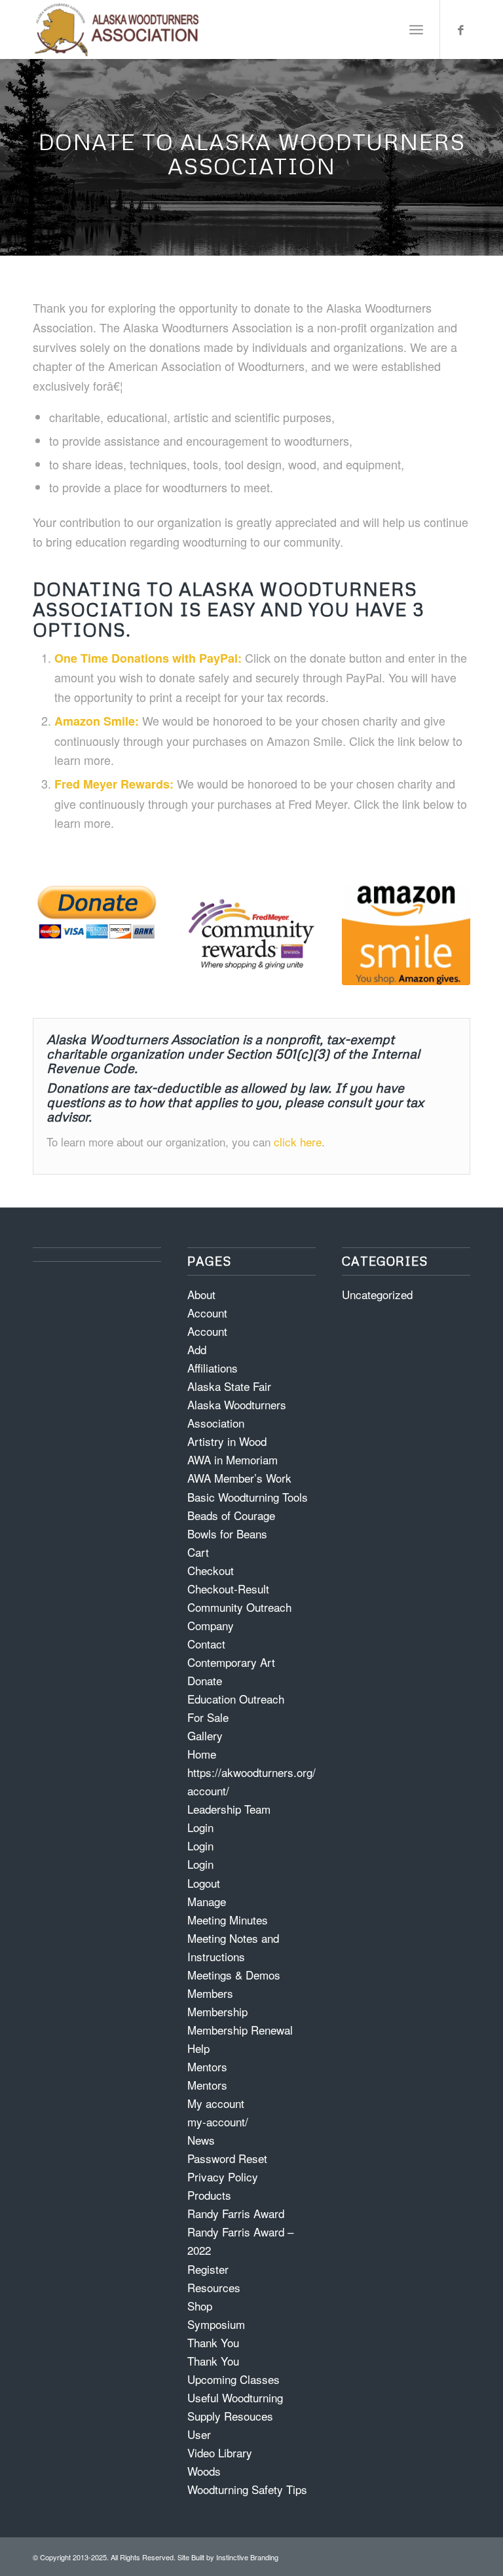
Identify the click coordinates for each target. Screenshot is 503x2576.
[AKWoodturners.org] (117, 29)
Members (210, 1993)
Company (211, 1625)
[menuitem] (416, 29)
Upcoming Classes (233, 2379)
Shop (200, 2306)
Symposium (216, 2324)
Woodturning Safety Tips (247, 2489)
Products (209, 2195)
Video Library (220, 2452)
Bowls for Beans (227, 1533)
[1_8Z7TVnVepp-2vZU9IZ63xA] (97, 911)
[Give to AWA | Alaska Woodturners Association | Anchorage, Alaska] (406, 933)
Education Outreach (236, 1699)
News (201, 2140)
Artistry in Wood (227, 1441)
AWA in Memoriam (233, 1459)
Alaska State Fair (229, 1386)
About (201, 1294)
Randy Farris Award (236, 2213)
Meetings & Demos (234, 1975)
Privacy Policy (223, 2176)
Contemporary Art (231, 1662)
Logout (204, 1883)
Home (202, 1754)
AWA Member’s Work (239, 1478)
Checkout (211, 1570)
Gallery (205, 1735)
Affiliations (213, 1368)
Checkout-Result (228, 1589)
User (199, 2434)
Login (200, 1827)
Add (197, 1349)
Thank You (213, 2342)
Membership (217, 2011)
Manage (207, 1901)
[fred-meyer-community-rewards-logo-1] (251, 933)
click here (298, 1142)
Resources (214, 2287)
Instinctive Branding (247, 2557)
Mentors (207, 2066)
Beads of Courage (231, 1515)
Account (207, 1313)
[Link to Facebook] (460, 29)
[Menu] (416, 29)
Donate (205, 1680)
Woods (204, 2471)
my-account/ (218, 2121)
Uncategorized (377, 1294)
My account (216, 2103)
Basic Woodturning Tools (248, 1497)
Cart (198, 1552)
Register (208, 2269)
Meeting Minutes (228, 1920)
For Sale (208, 1717)
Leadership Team (229, 1809)
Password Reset (227, 2158)
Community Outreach (239, 1607)
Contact (206, 1644)
